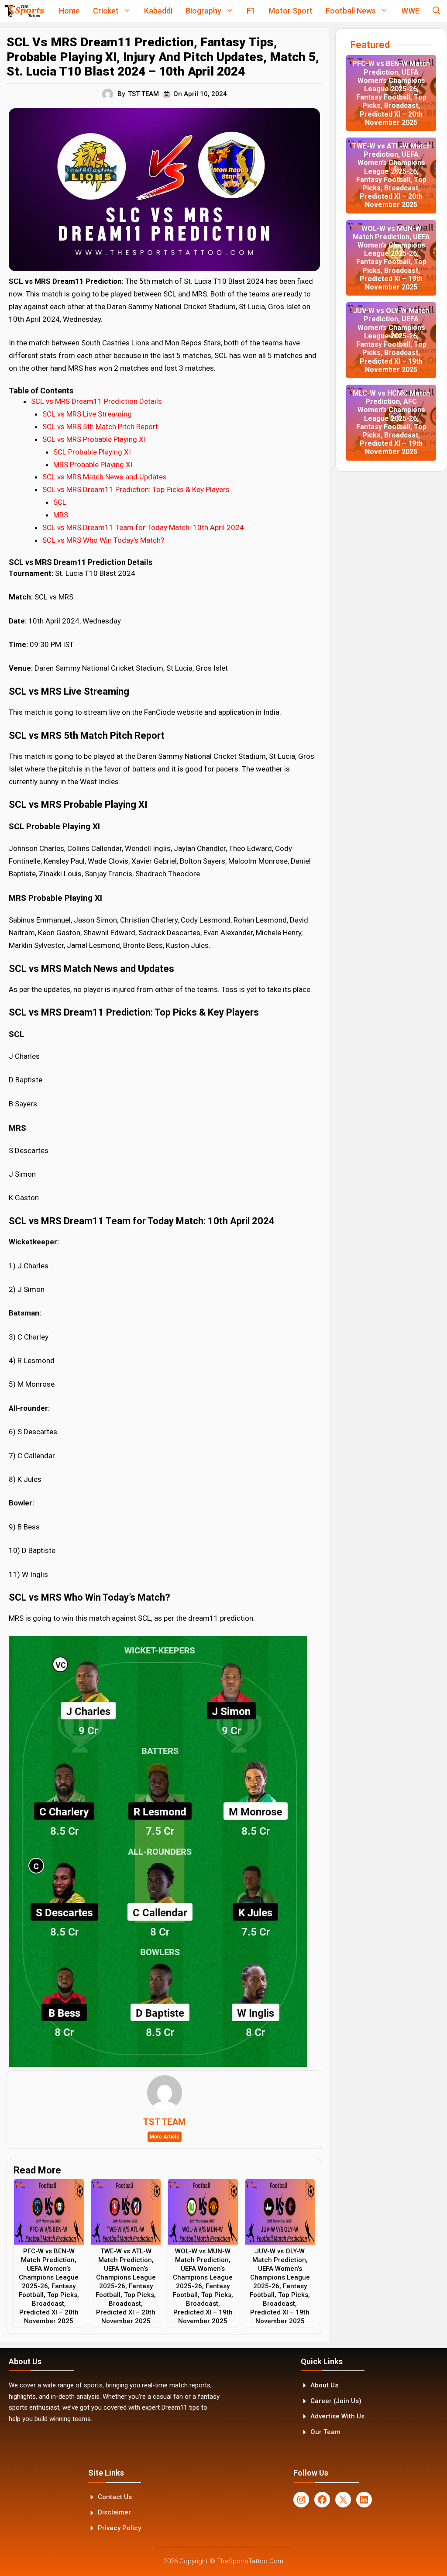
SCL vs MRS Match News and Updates (105, 477)
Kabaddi (158, 11)
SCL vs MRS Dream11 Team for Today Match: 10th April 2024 (143, 527)
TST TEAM (143, 94)
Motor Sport (291, 11)
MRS (61, 515)
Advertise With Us (337, 2416)
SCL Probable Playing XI (92, 452)
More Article (165, 2137)
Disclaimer (114, 2512)
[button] (437, 11)
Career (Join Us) (336, 2401)
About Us (324, 2385)
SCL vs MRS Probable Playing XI (94, 439)
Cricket (106, 11)
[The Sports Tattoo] (24, 11)
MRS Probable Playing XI (93, 465)
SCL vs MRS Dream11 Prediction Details (96, 401)
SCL (60, 502)
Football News (351, 11)
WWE (410, 11)
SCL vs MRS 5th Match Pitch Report (100, 427)
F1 (251, 11)
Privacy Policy (119, 2528)
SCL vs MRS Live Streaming (87, 414)
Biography (203, 11)
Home (69, 11)
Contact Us (115, 2497)
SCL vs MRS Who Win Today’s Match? (103, 540)
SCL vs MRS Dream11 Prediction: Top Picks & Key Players (136, 489)
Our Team (325, 2432)
